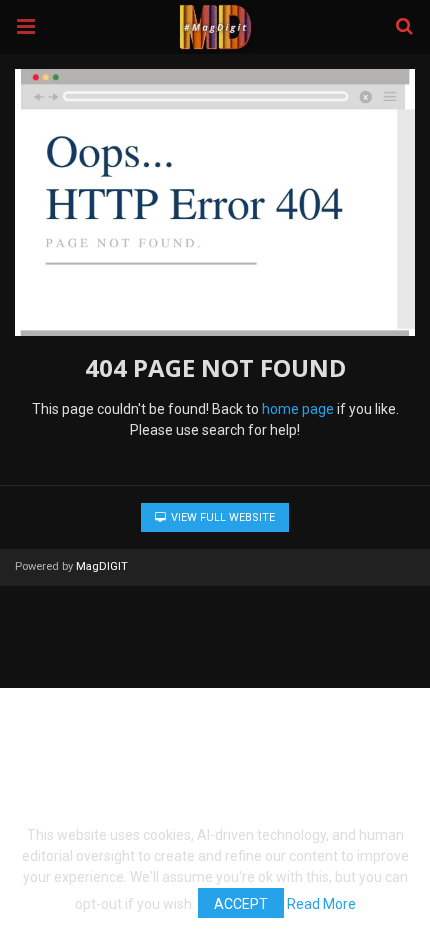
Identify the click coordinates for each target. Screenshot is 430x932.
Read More (321, 904)
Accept (241, 904)
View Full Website (221, 517)
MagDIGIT (102, 566)
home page (298, 409)
